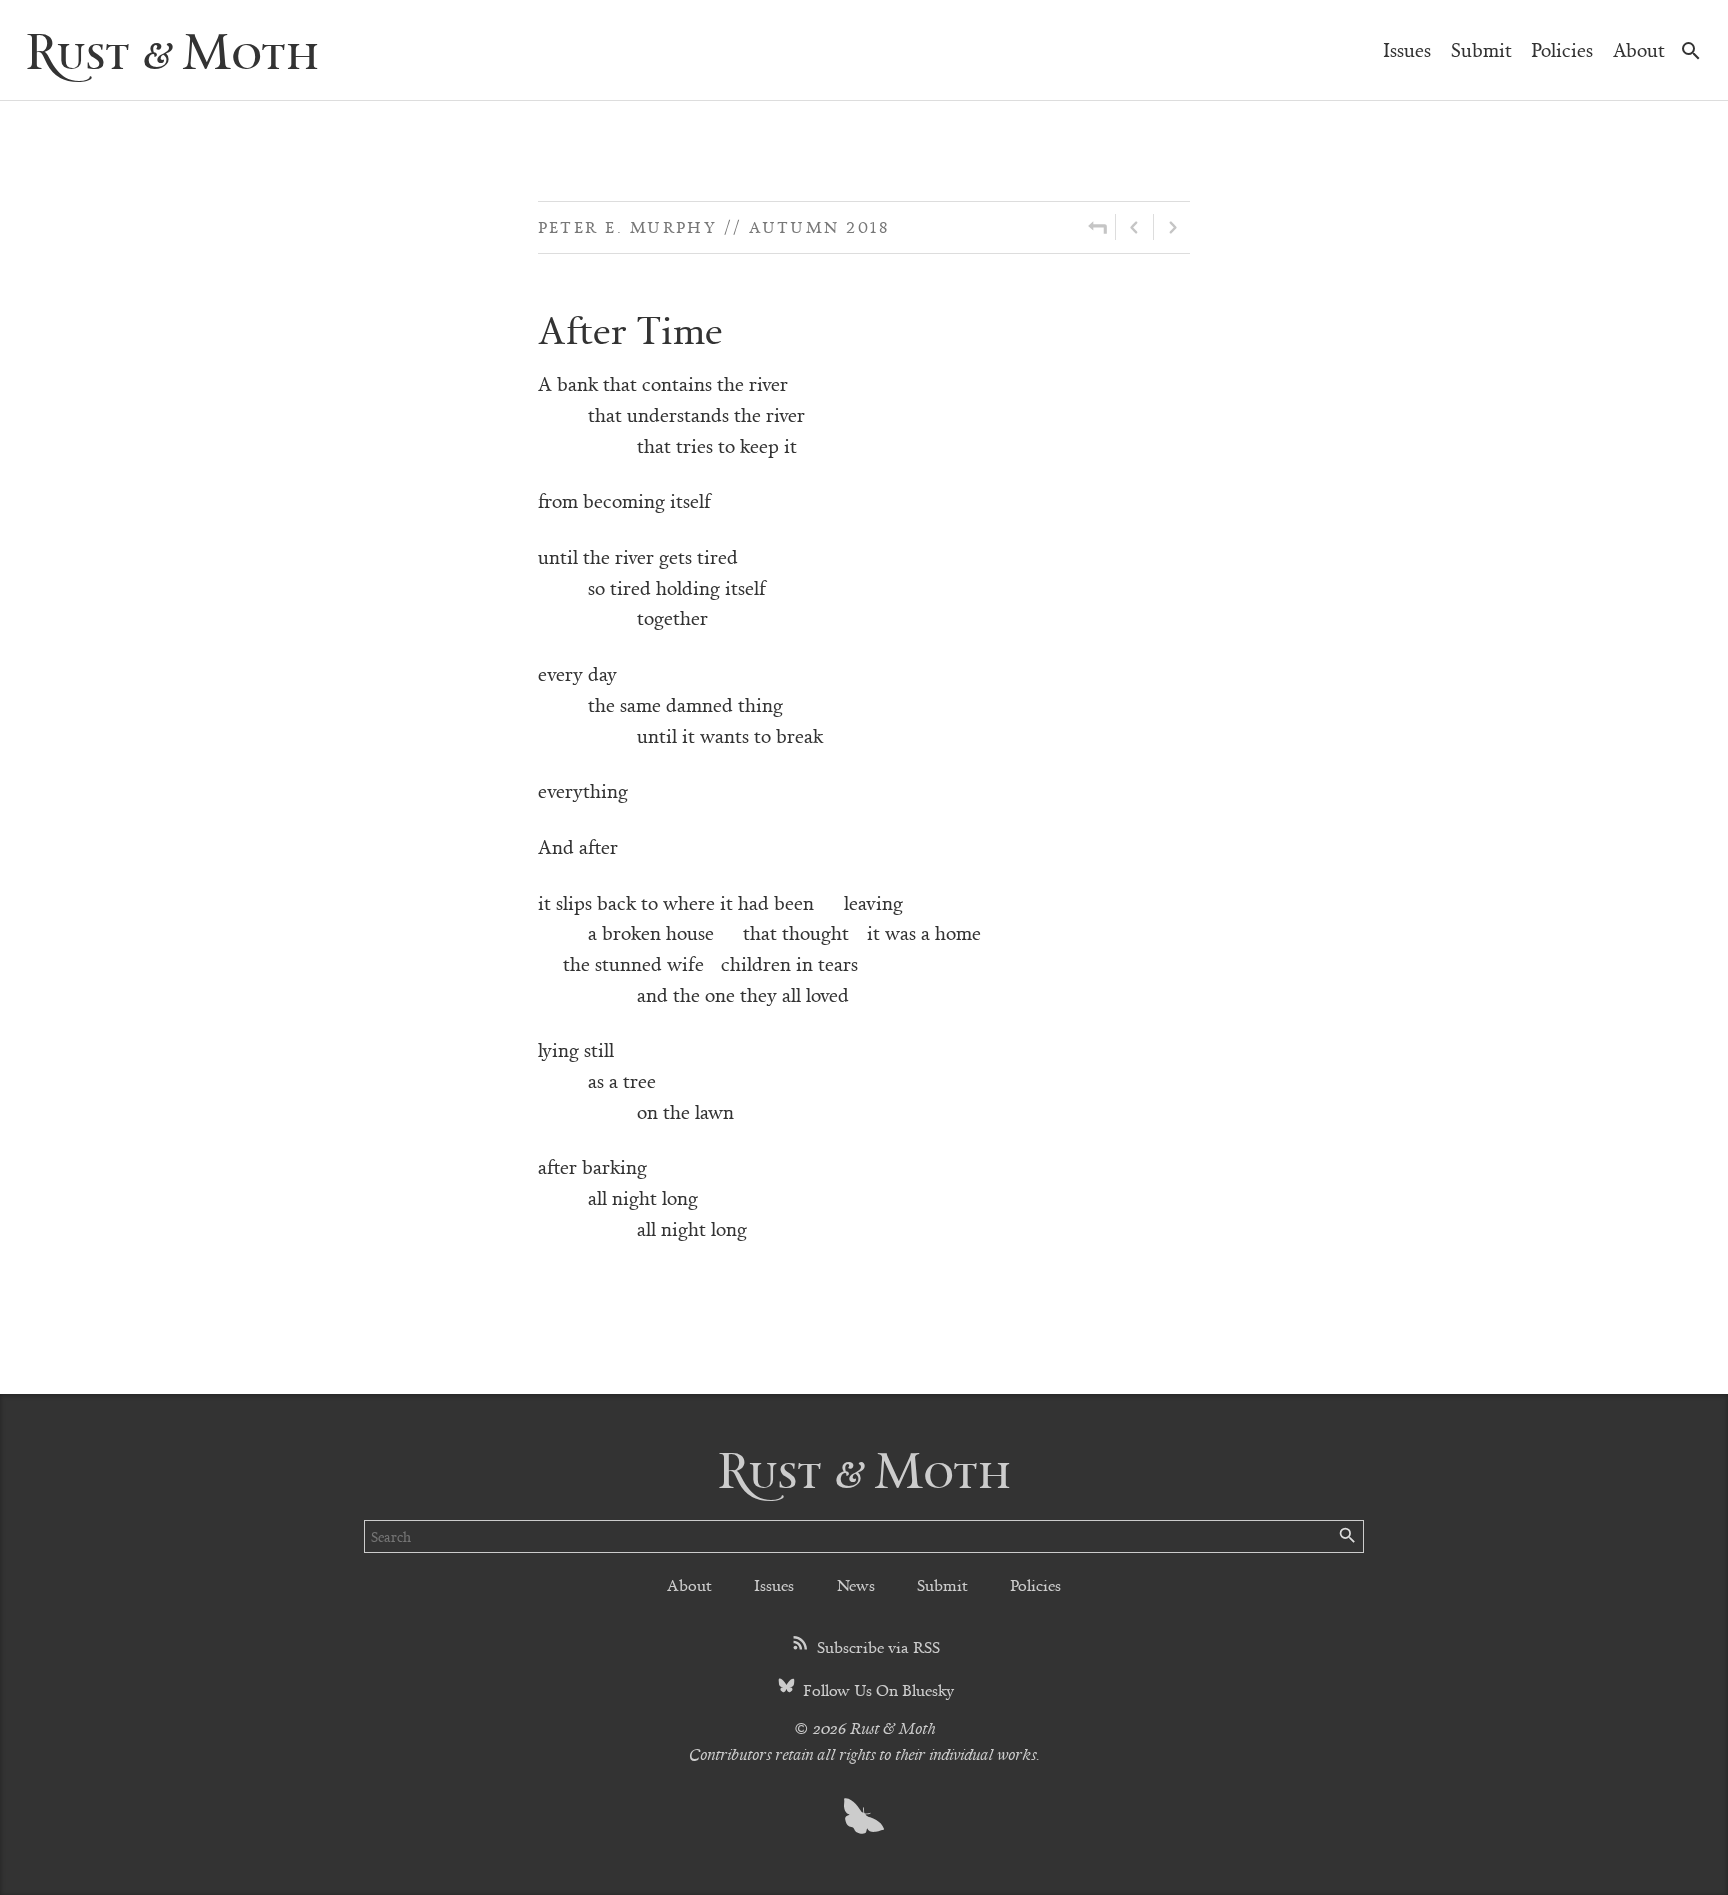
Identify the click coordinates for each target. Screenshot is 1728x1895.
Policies (1562, 49)
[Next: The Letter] (1172, 227)
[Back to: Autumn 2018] (1097, 227)
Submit (1481, 49)
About (1639, 49)
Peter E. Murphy (628, 226)
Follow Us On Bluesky (876, 1689)
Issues (1407, 49)
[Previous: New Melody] (1134, 227)
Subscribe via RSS (876, 1646)
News (856, 1584)
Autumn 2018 (819, 226)
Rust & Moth (172, 49)
